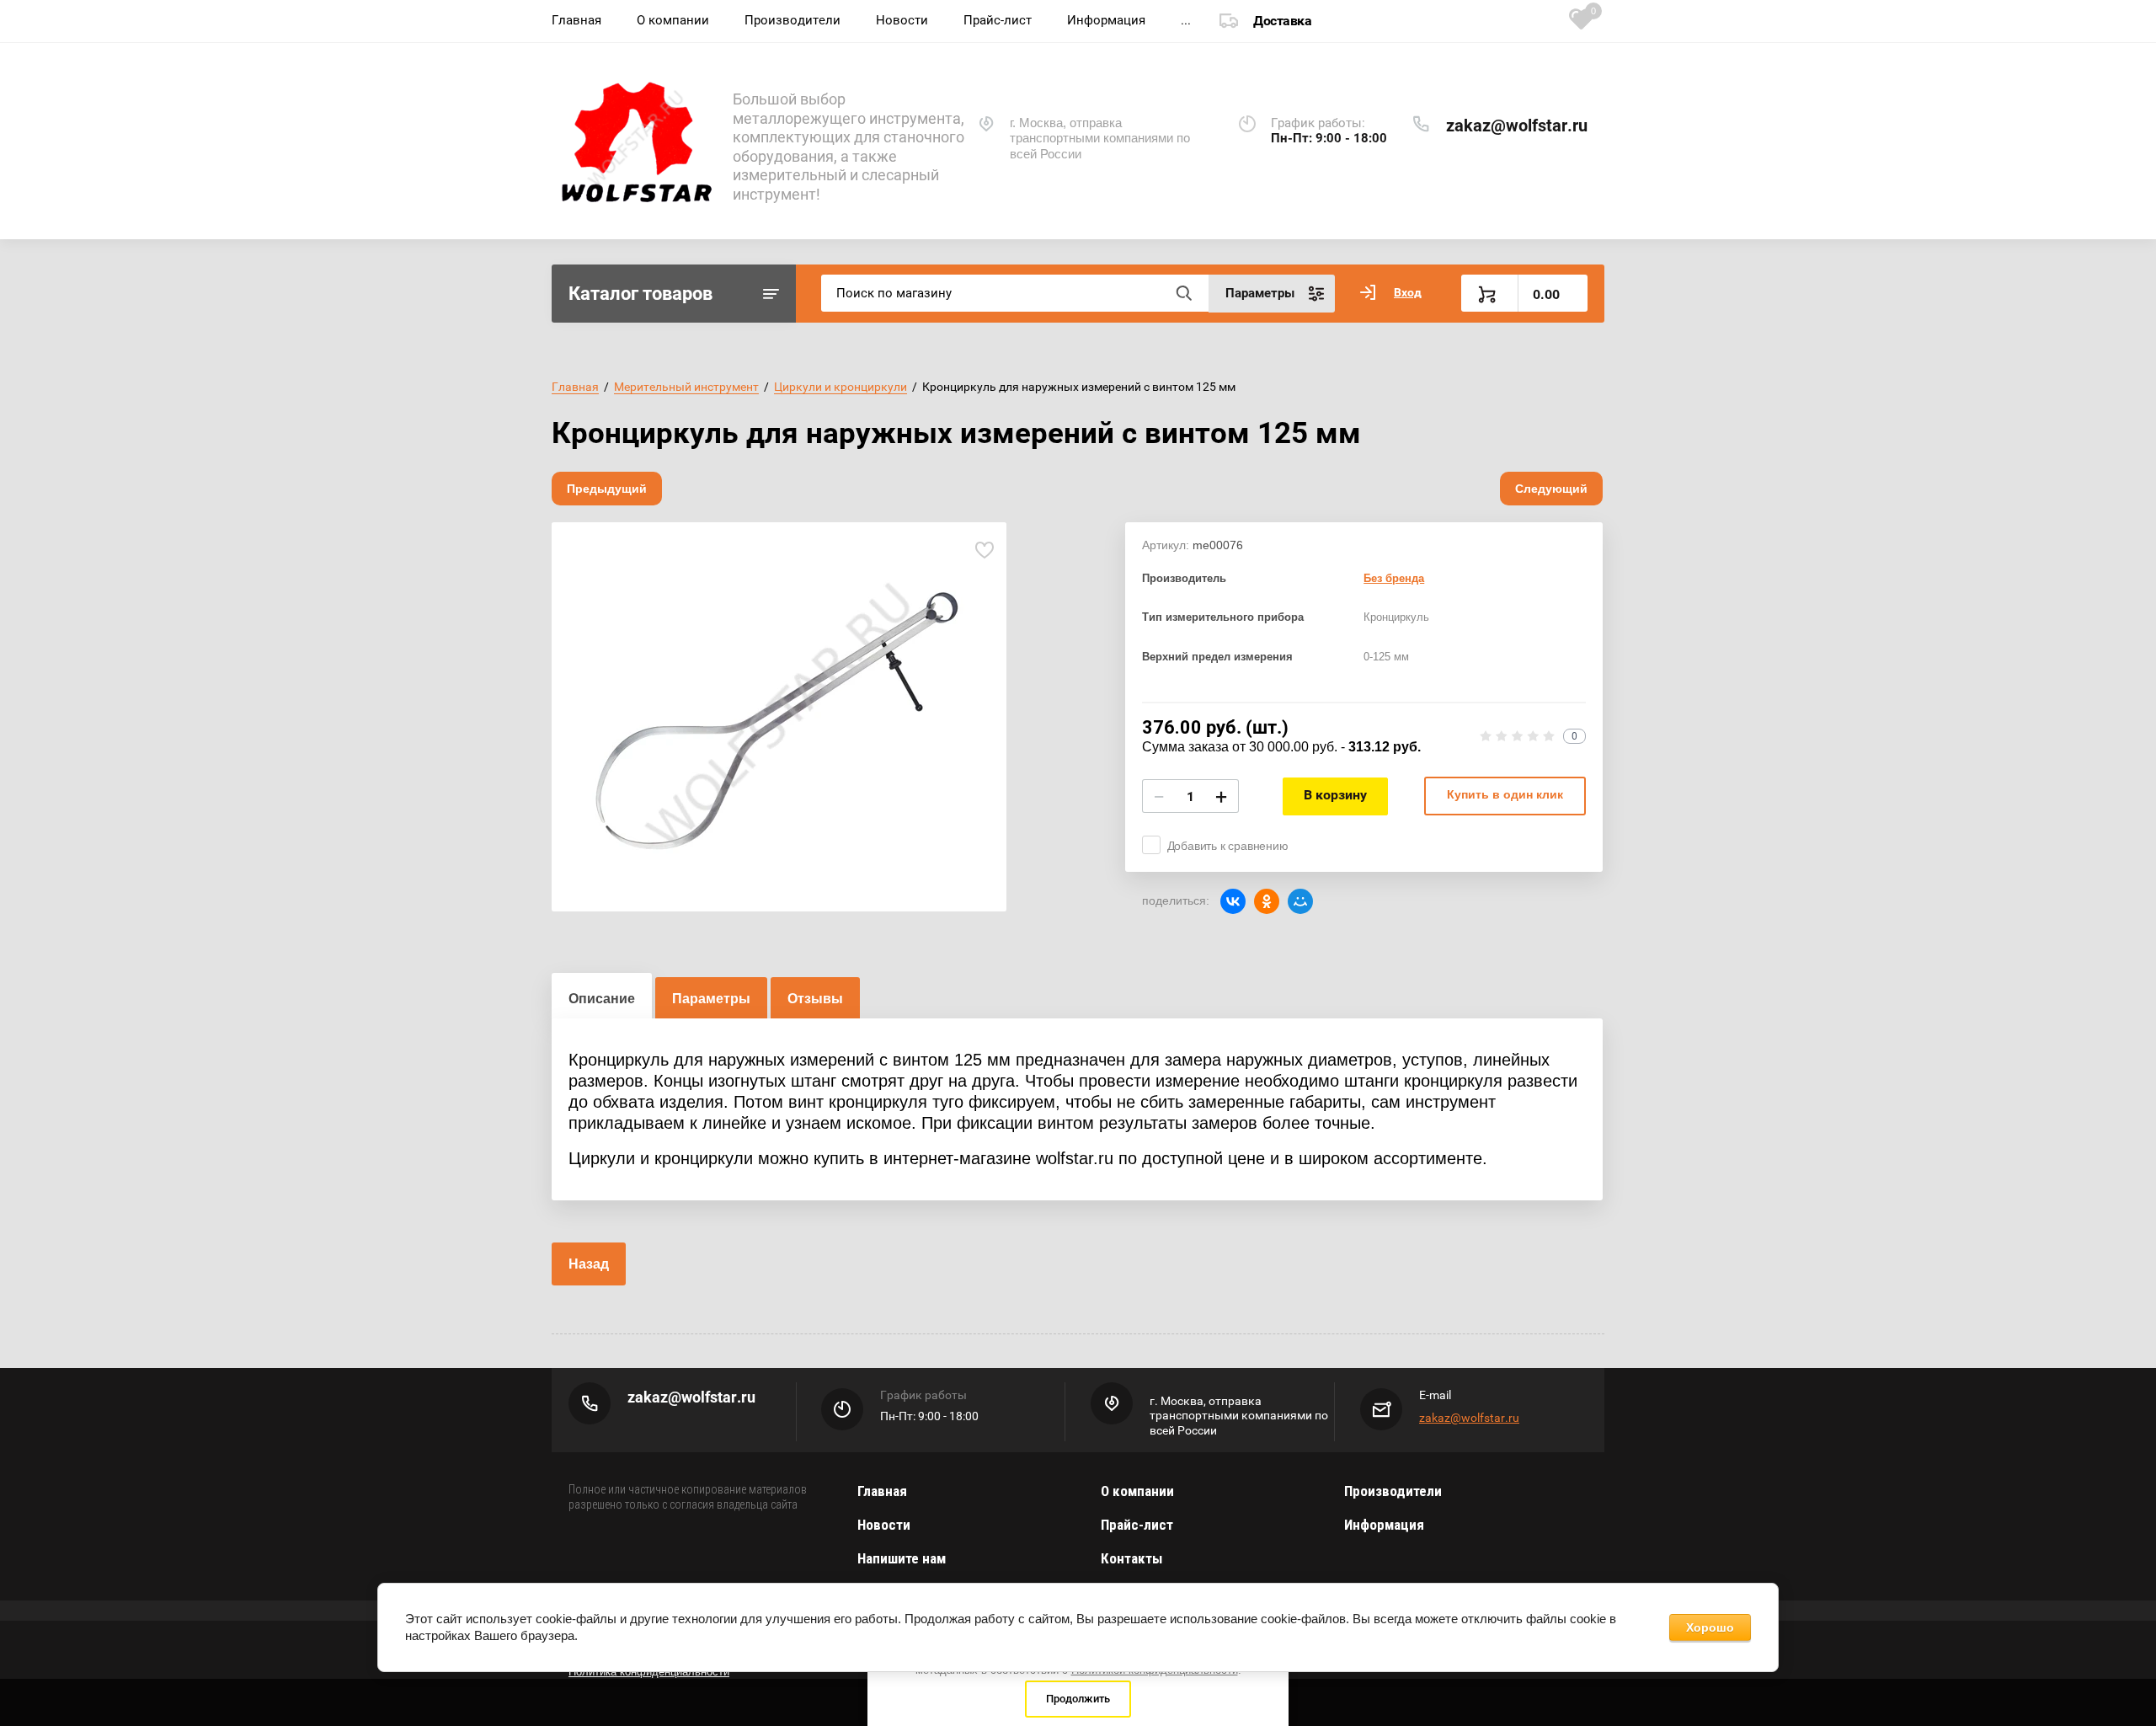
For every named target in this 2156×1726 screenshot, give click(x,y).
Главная (576, 20)
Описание (602, 999)
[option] (779, 717)
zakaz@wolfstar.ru (1517, 126)
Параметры (711, 999)
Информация (1106, 20)
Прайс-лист (998, 20)
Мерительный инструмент (686, 387)
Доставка (1282, 21)
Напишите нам (902, 1558)
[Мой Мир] (1300, 901)
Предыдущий (607, 489)
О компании (673, 20)
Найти (1183, 293)
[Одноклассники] (1267, 901)
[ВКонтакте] (1233, 901)
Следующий (1551, 489)
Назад (589, 1264)
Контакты (1131, 1558)
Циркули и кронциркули (841, 387)
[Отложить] (984, 550)
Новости (902, 20)
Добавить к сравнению (1228, 846)
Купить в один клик (1505, 794)
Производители (792, 20)
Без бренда (1394, 578)
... (1186, 20)
